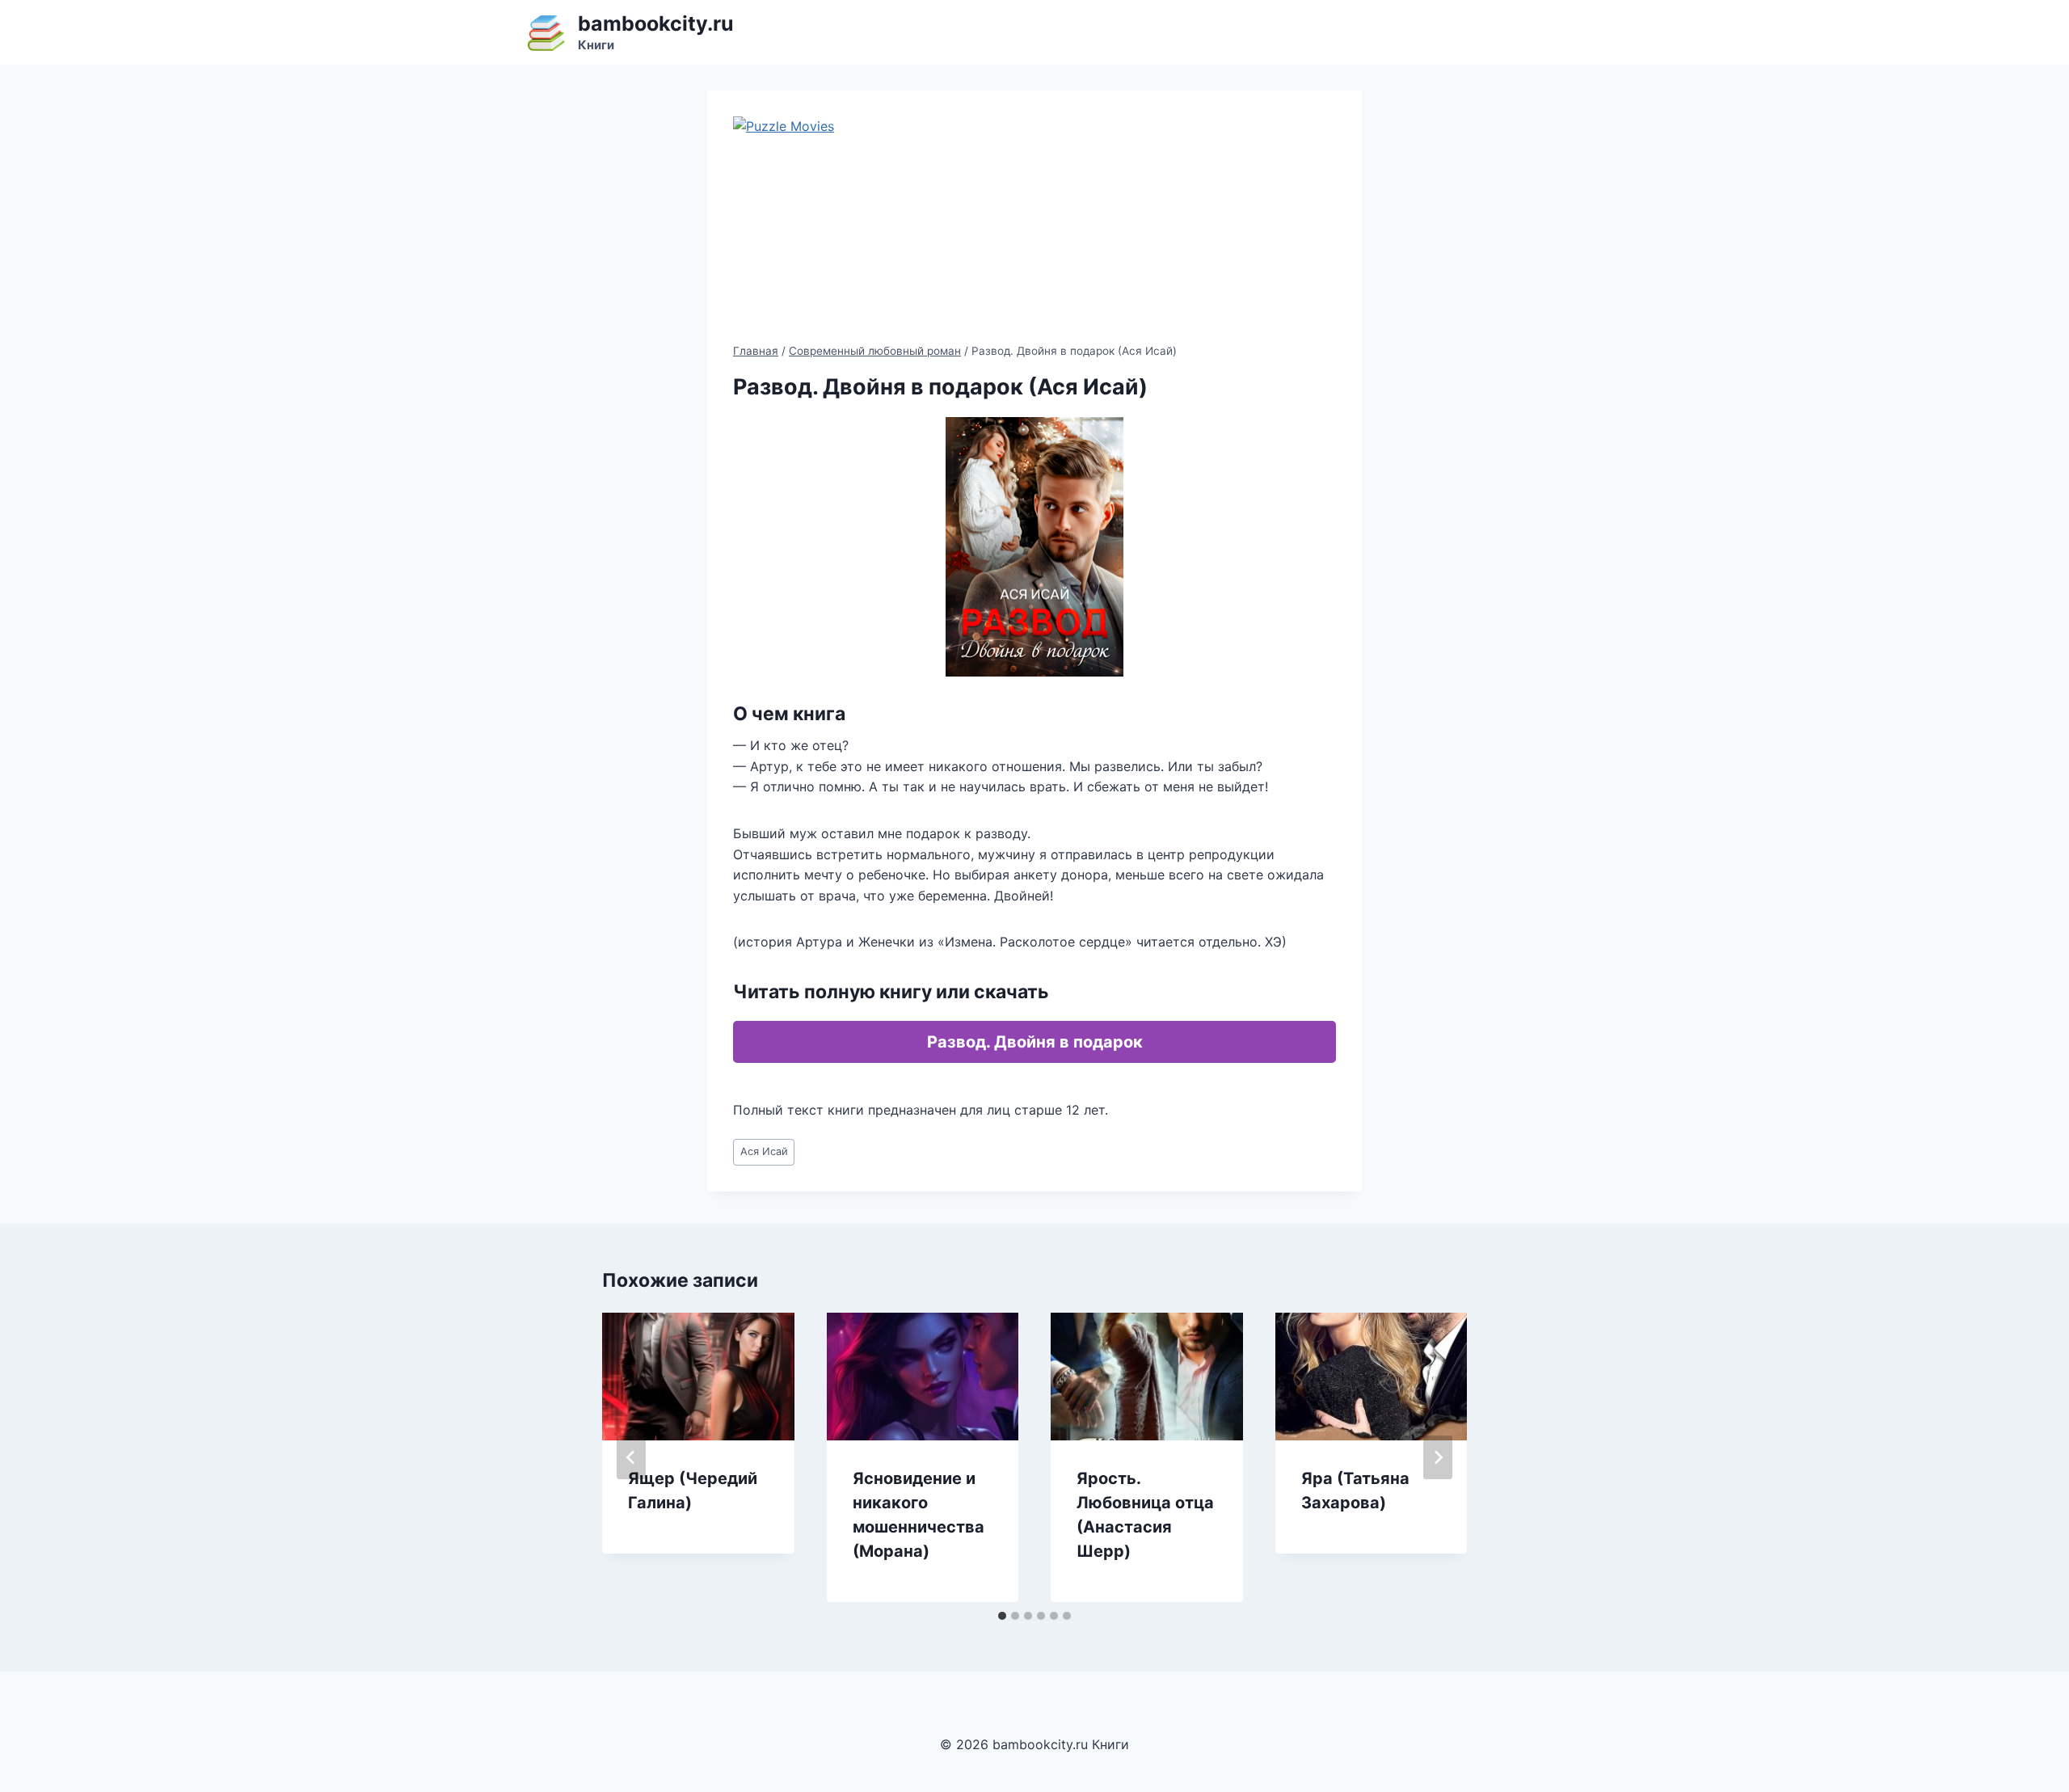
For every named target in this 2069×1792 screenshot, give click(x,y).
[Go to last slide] (631, 1457)
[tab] (1002, 1616)
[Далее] (1438, 1457)
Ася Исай (764, 1151)
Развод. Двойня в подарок (1035, 1042)
